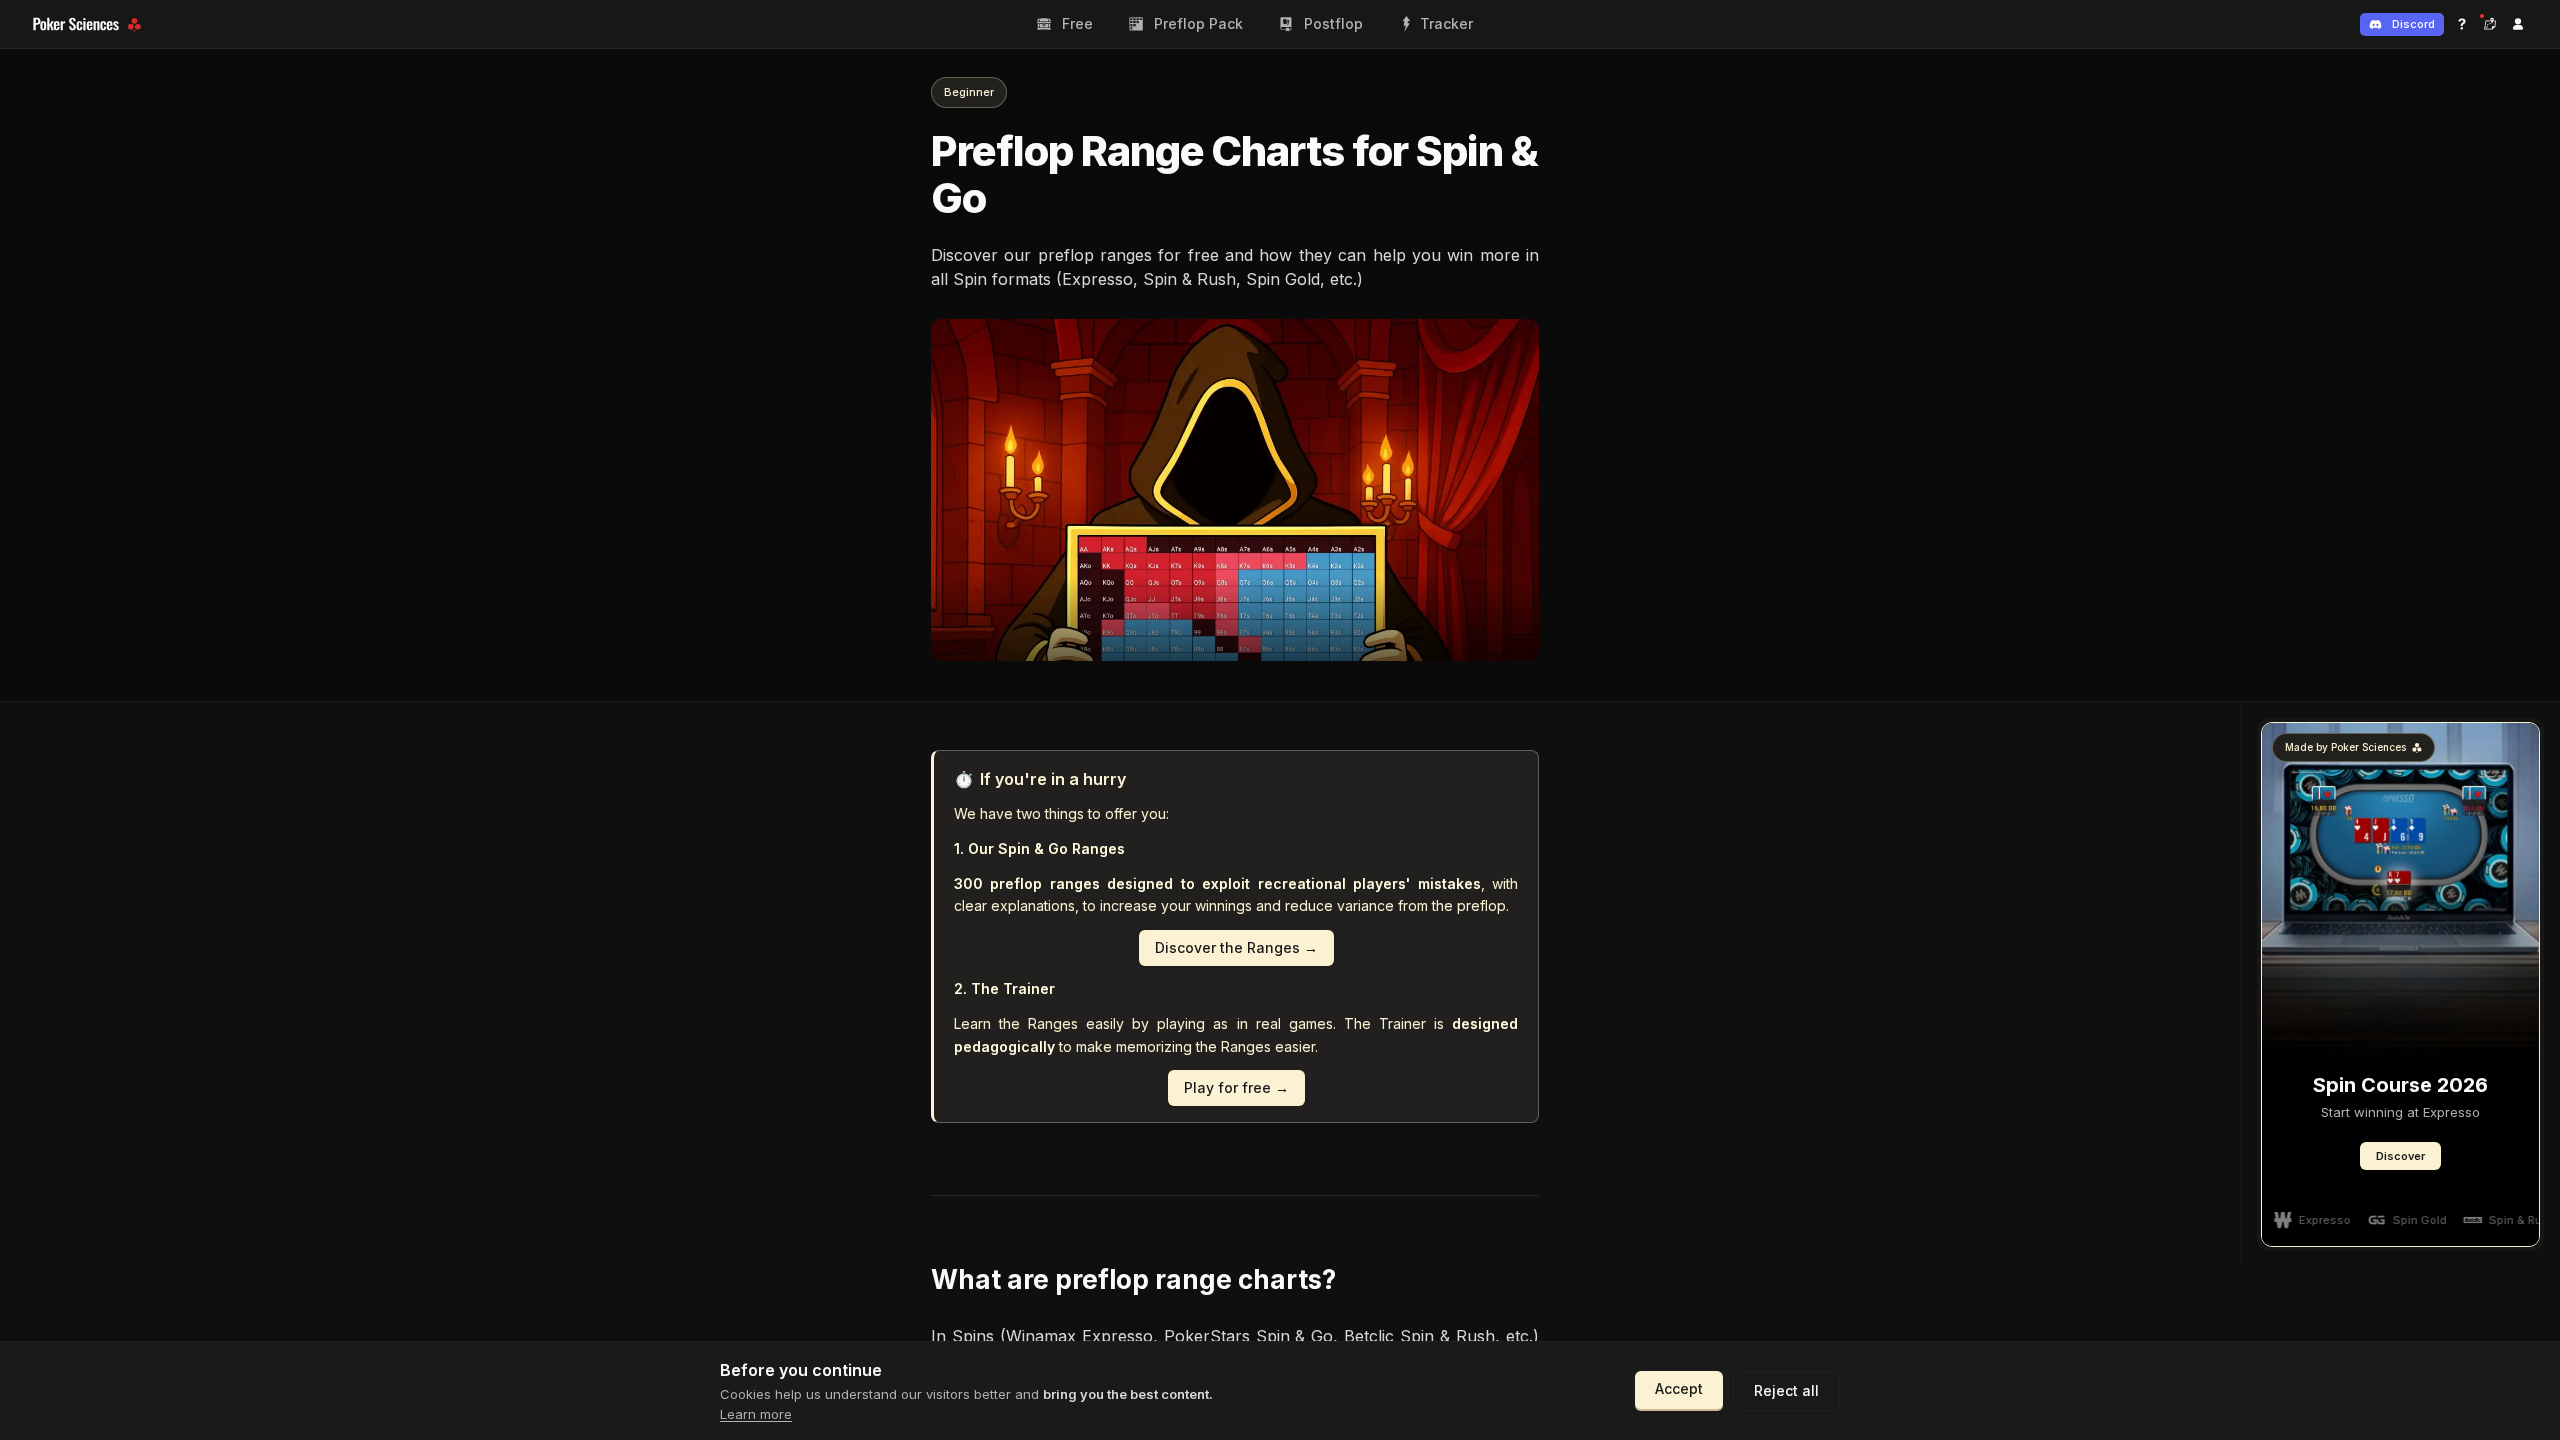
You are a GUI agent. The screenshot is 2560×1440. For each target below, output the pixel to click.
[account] (2518, 24)
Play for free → (1236, 1087)
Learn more (756, 1414)
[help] (2462, 24)
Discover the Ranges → (1236, 947)
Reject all (1786, 1390)
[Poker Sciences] (89, 24)
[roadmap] (2490, 24)
